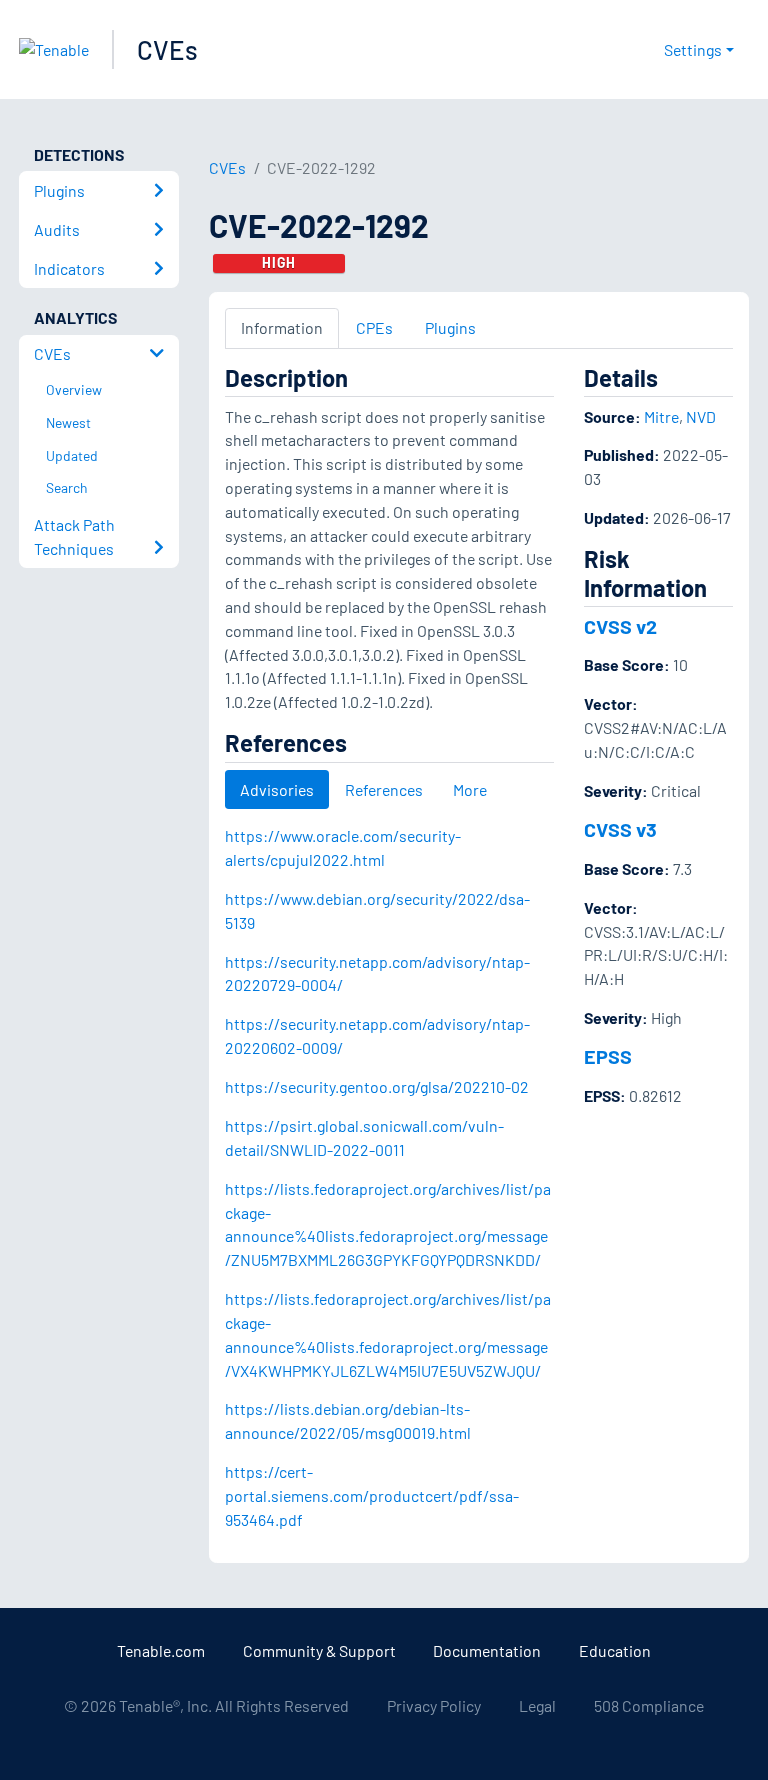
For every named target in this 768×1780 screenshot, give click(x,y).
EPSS (608, 1056)
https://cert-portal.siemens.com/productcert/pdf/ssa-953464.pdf (372, 1495)
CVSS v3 (620, 829)
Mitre (661, 416)
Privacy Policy (434, 1705)
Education (615, 1650)
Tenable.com (161, 1650)
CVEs (167, 49)
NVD (701, 416)
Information (282, 327)
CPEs (374, 327)
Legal (537, 1705)
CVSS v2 (620, 626)
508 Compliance (649, 1705)
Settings (693, 49)
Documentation (487, 1650)
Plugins (450, 327)
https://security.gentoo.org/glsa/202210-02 (377, 1086)
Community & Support (319, 1650)
